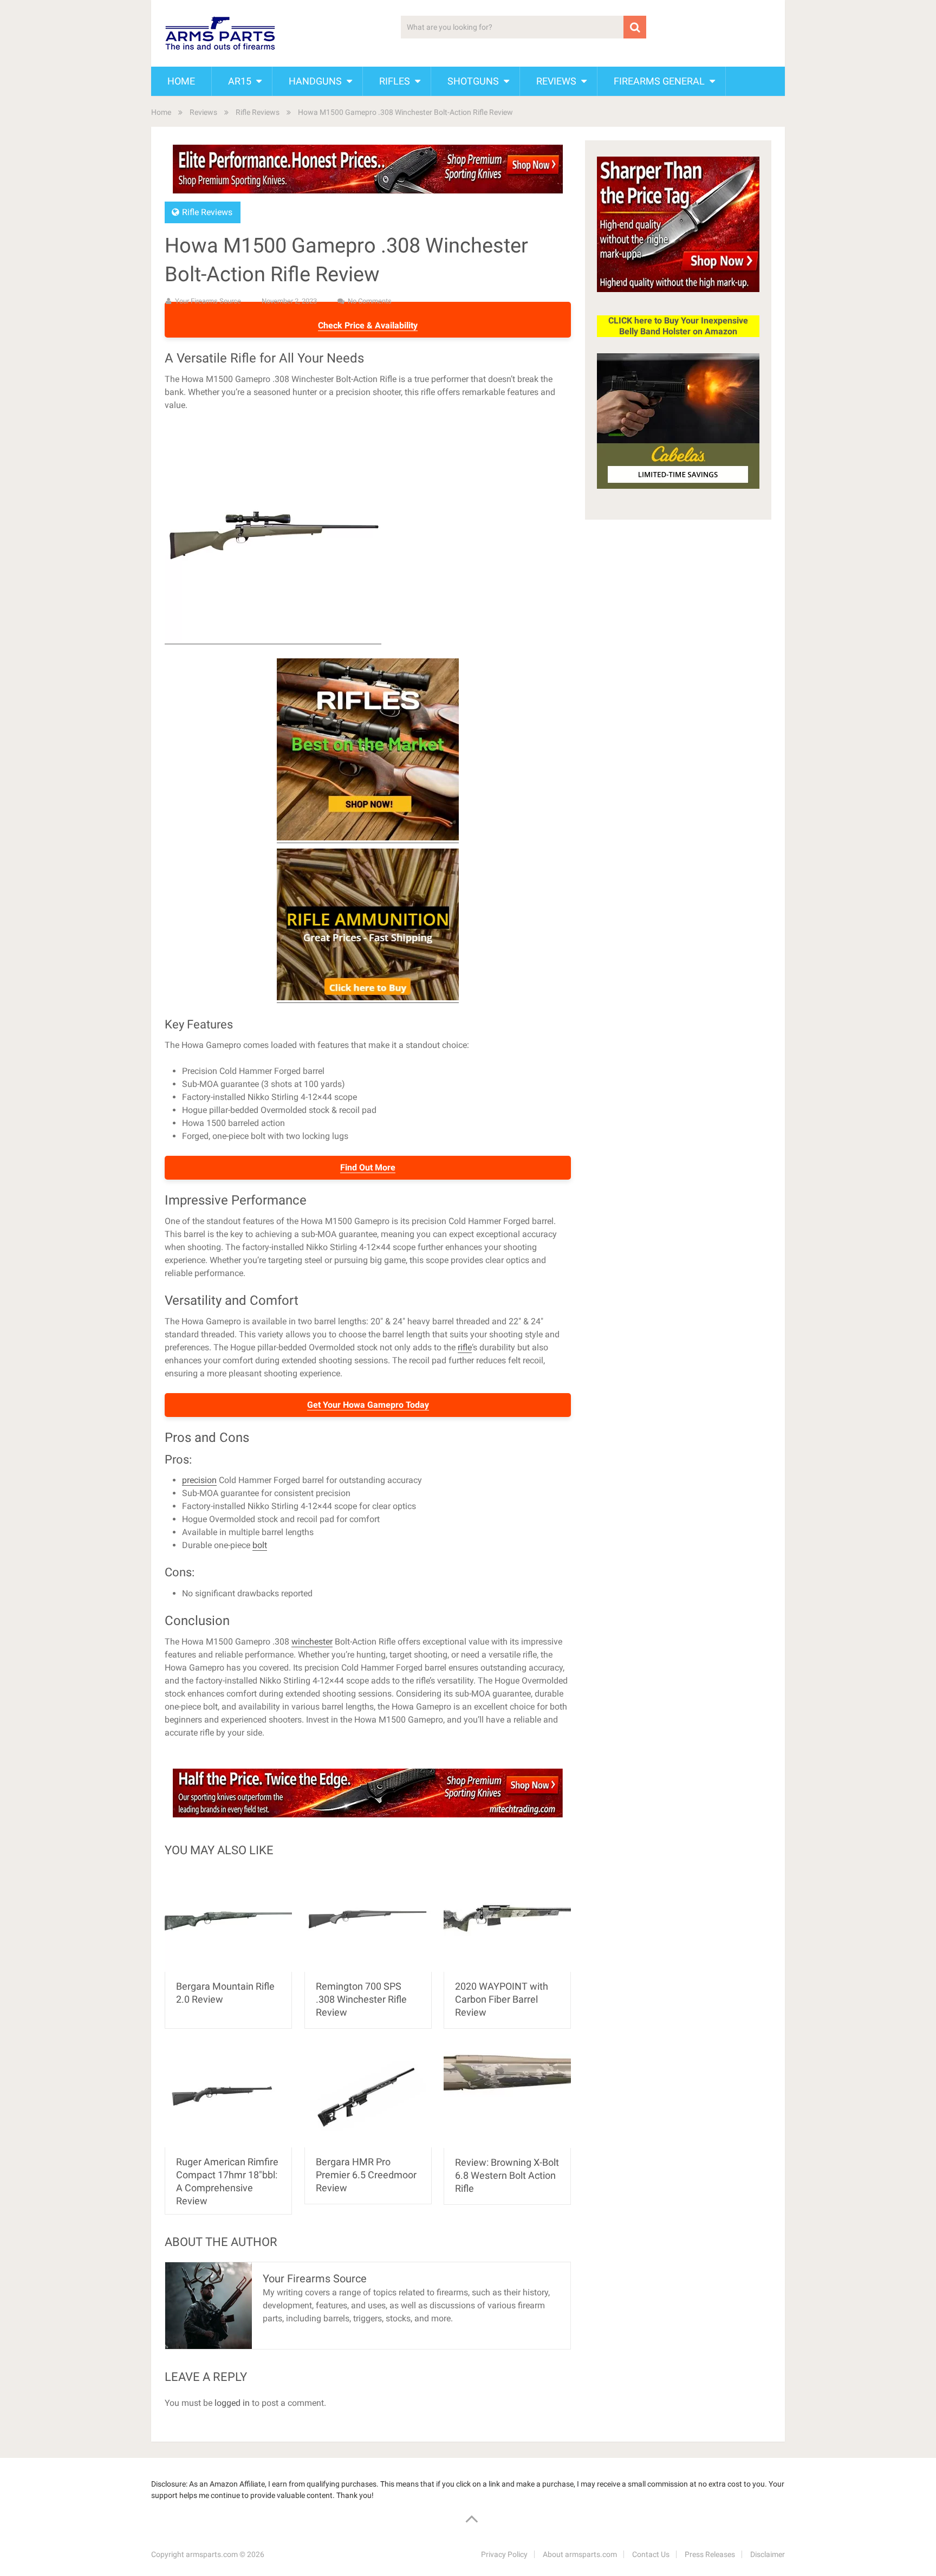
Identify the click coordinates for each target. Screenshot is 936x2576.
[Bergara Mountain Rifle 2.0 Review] (228, 1921)
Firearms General (659, 81)
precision (199, 1480)
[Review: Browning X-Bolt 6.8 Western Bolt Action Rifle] (507, 2096)
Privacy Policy (504, 2554)
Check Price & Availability (368, 325)
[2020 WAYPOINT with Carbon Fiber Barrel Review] (507, 1921)
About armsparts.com (580, 2554)
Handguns (315, 81)
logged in (232, 2403)
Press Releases (710, 2554)
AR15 (240, 81)
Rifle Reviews (258, 112)
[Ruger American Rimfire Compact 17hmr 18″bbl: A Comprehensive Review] (228, 2096)
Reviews (556, 81)
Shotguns (473, 81)
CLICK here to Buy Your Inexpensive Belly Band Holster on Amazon (678, 326)
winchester (312, 1642)
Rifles (395, 81)
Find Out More (368, 1167)
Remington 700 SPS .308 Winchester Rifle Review (361, 1999)
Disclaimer (768, 2554)
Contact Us (651, 2554)
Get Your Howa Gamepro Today (368, 1405)
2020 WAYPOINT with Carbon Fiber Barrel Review (502, 1999)
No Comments (370, 301)
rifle (465, 1347)
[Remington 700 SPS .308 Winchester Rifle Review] (368, 1921)
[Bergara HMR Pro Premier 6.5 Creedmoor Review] (368, 2096)
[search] (635, 27)
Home (181, 81)
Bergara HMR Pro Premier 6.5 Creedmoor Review (366, 2175)
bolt (260, 1545)
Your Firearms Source (208, 301)
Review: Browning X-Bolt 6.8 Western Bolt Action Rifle (507, 2175)
